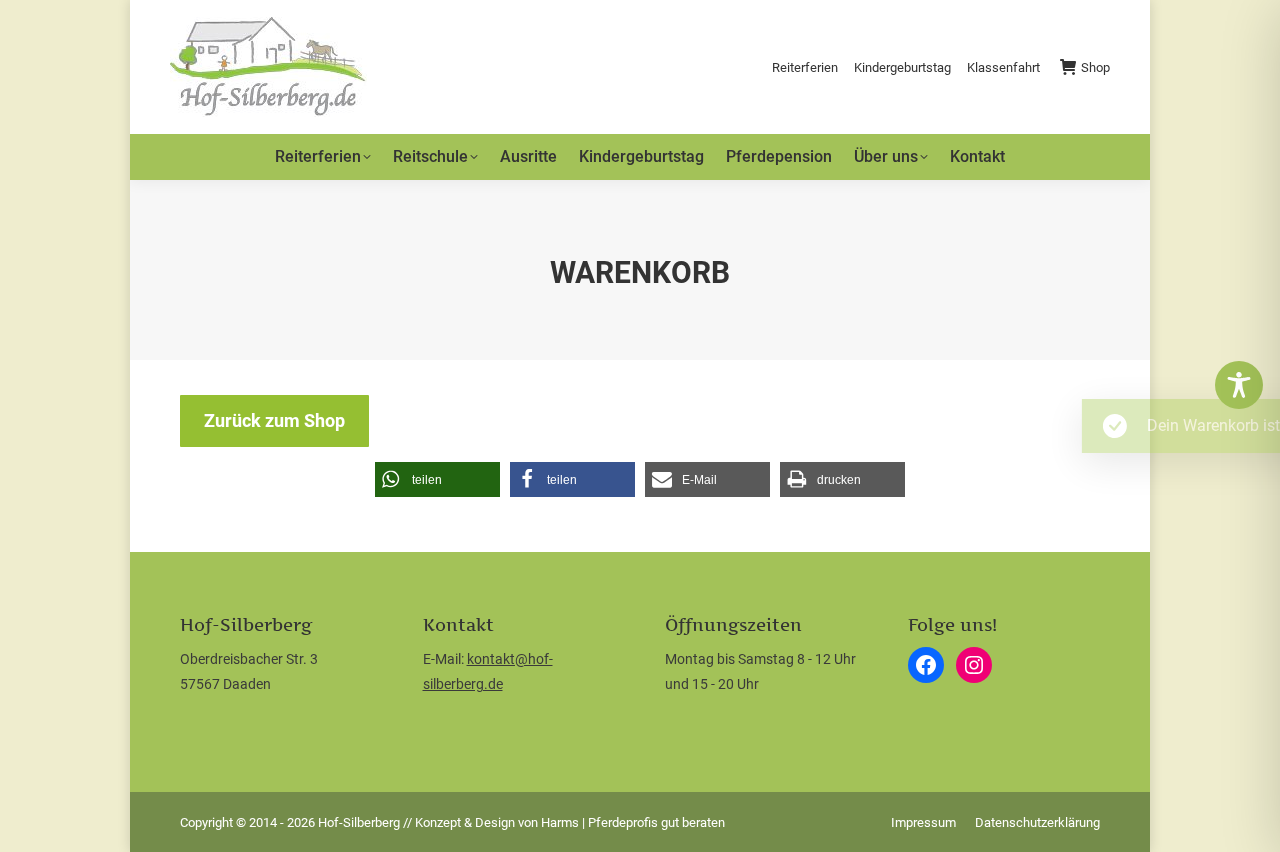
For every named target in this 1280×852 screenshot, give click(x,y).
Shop (1095, 67)
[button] (437, 479)
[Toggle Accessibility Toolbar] (1239, 385)
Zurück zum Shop (274, 420)
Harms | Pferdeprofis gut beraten (633, 822)
